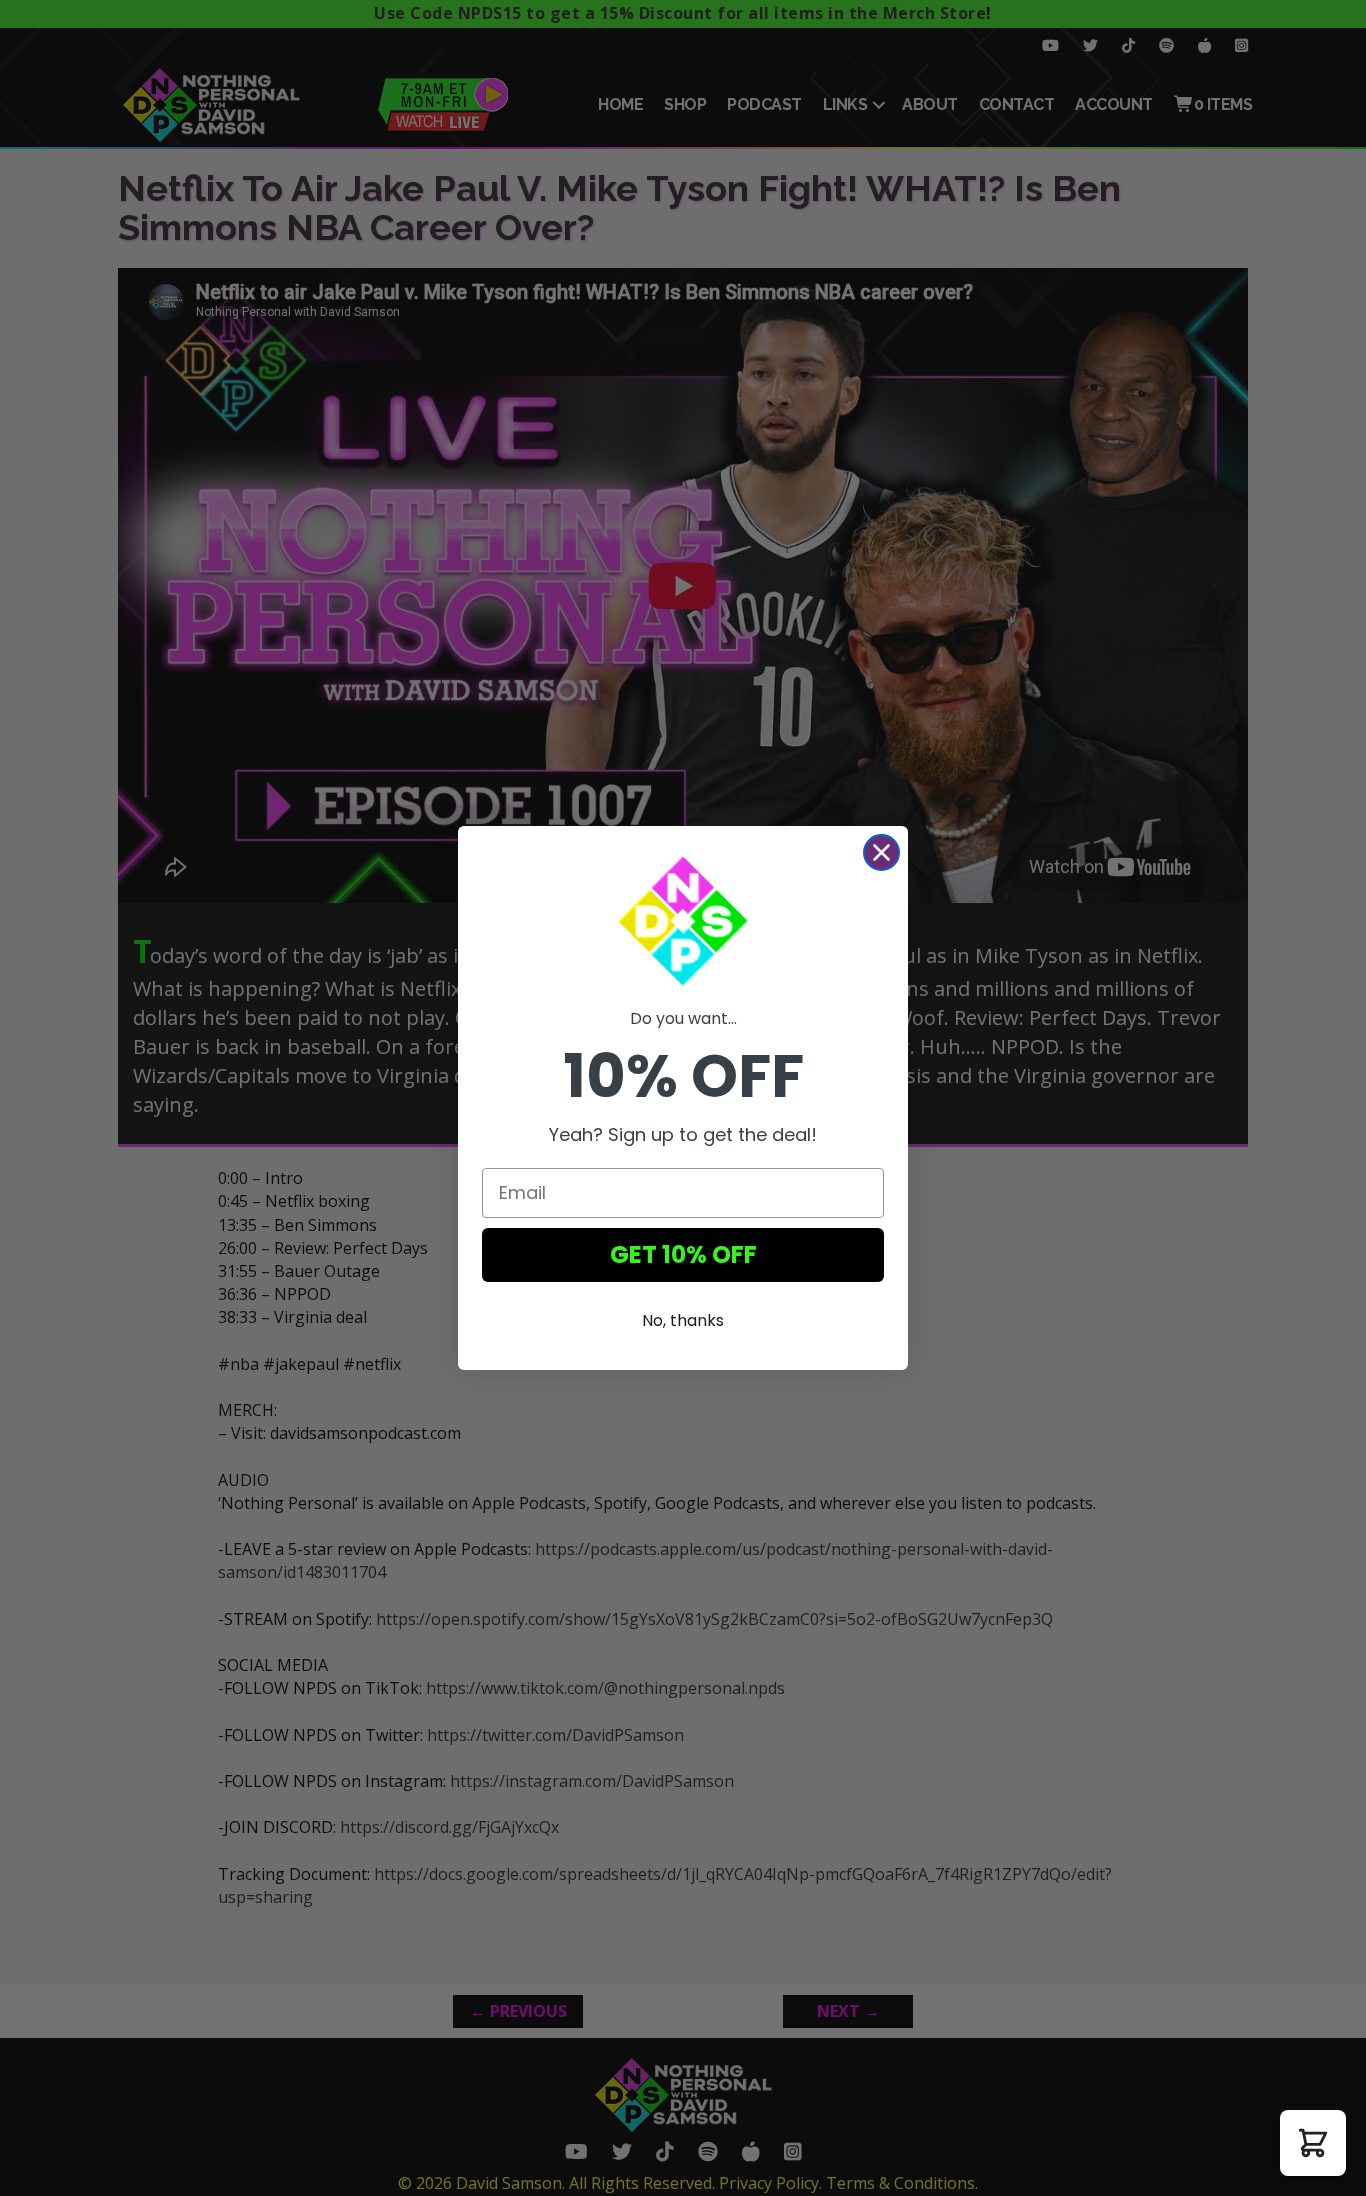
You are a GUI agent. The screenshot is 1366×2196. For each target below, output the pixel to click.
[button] (1313, 2143)
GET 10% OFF (683, 1254)
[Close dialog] (881, 852)
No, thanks (683, 1320)
